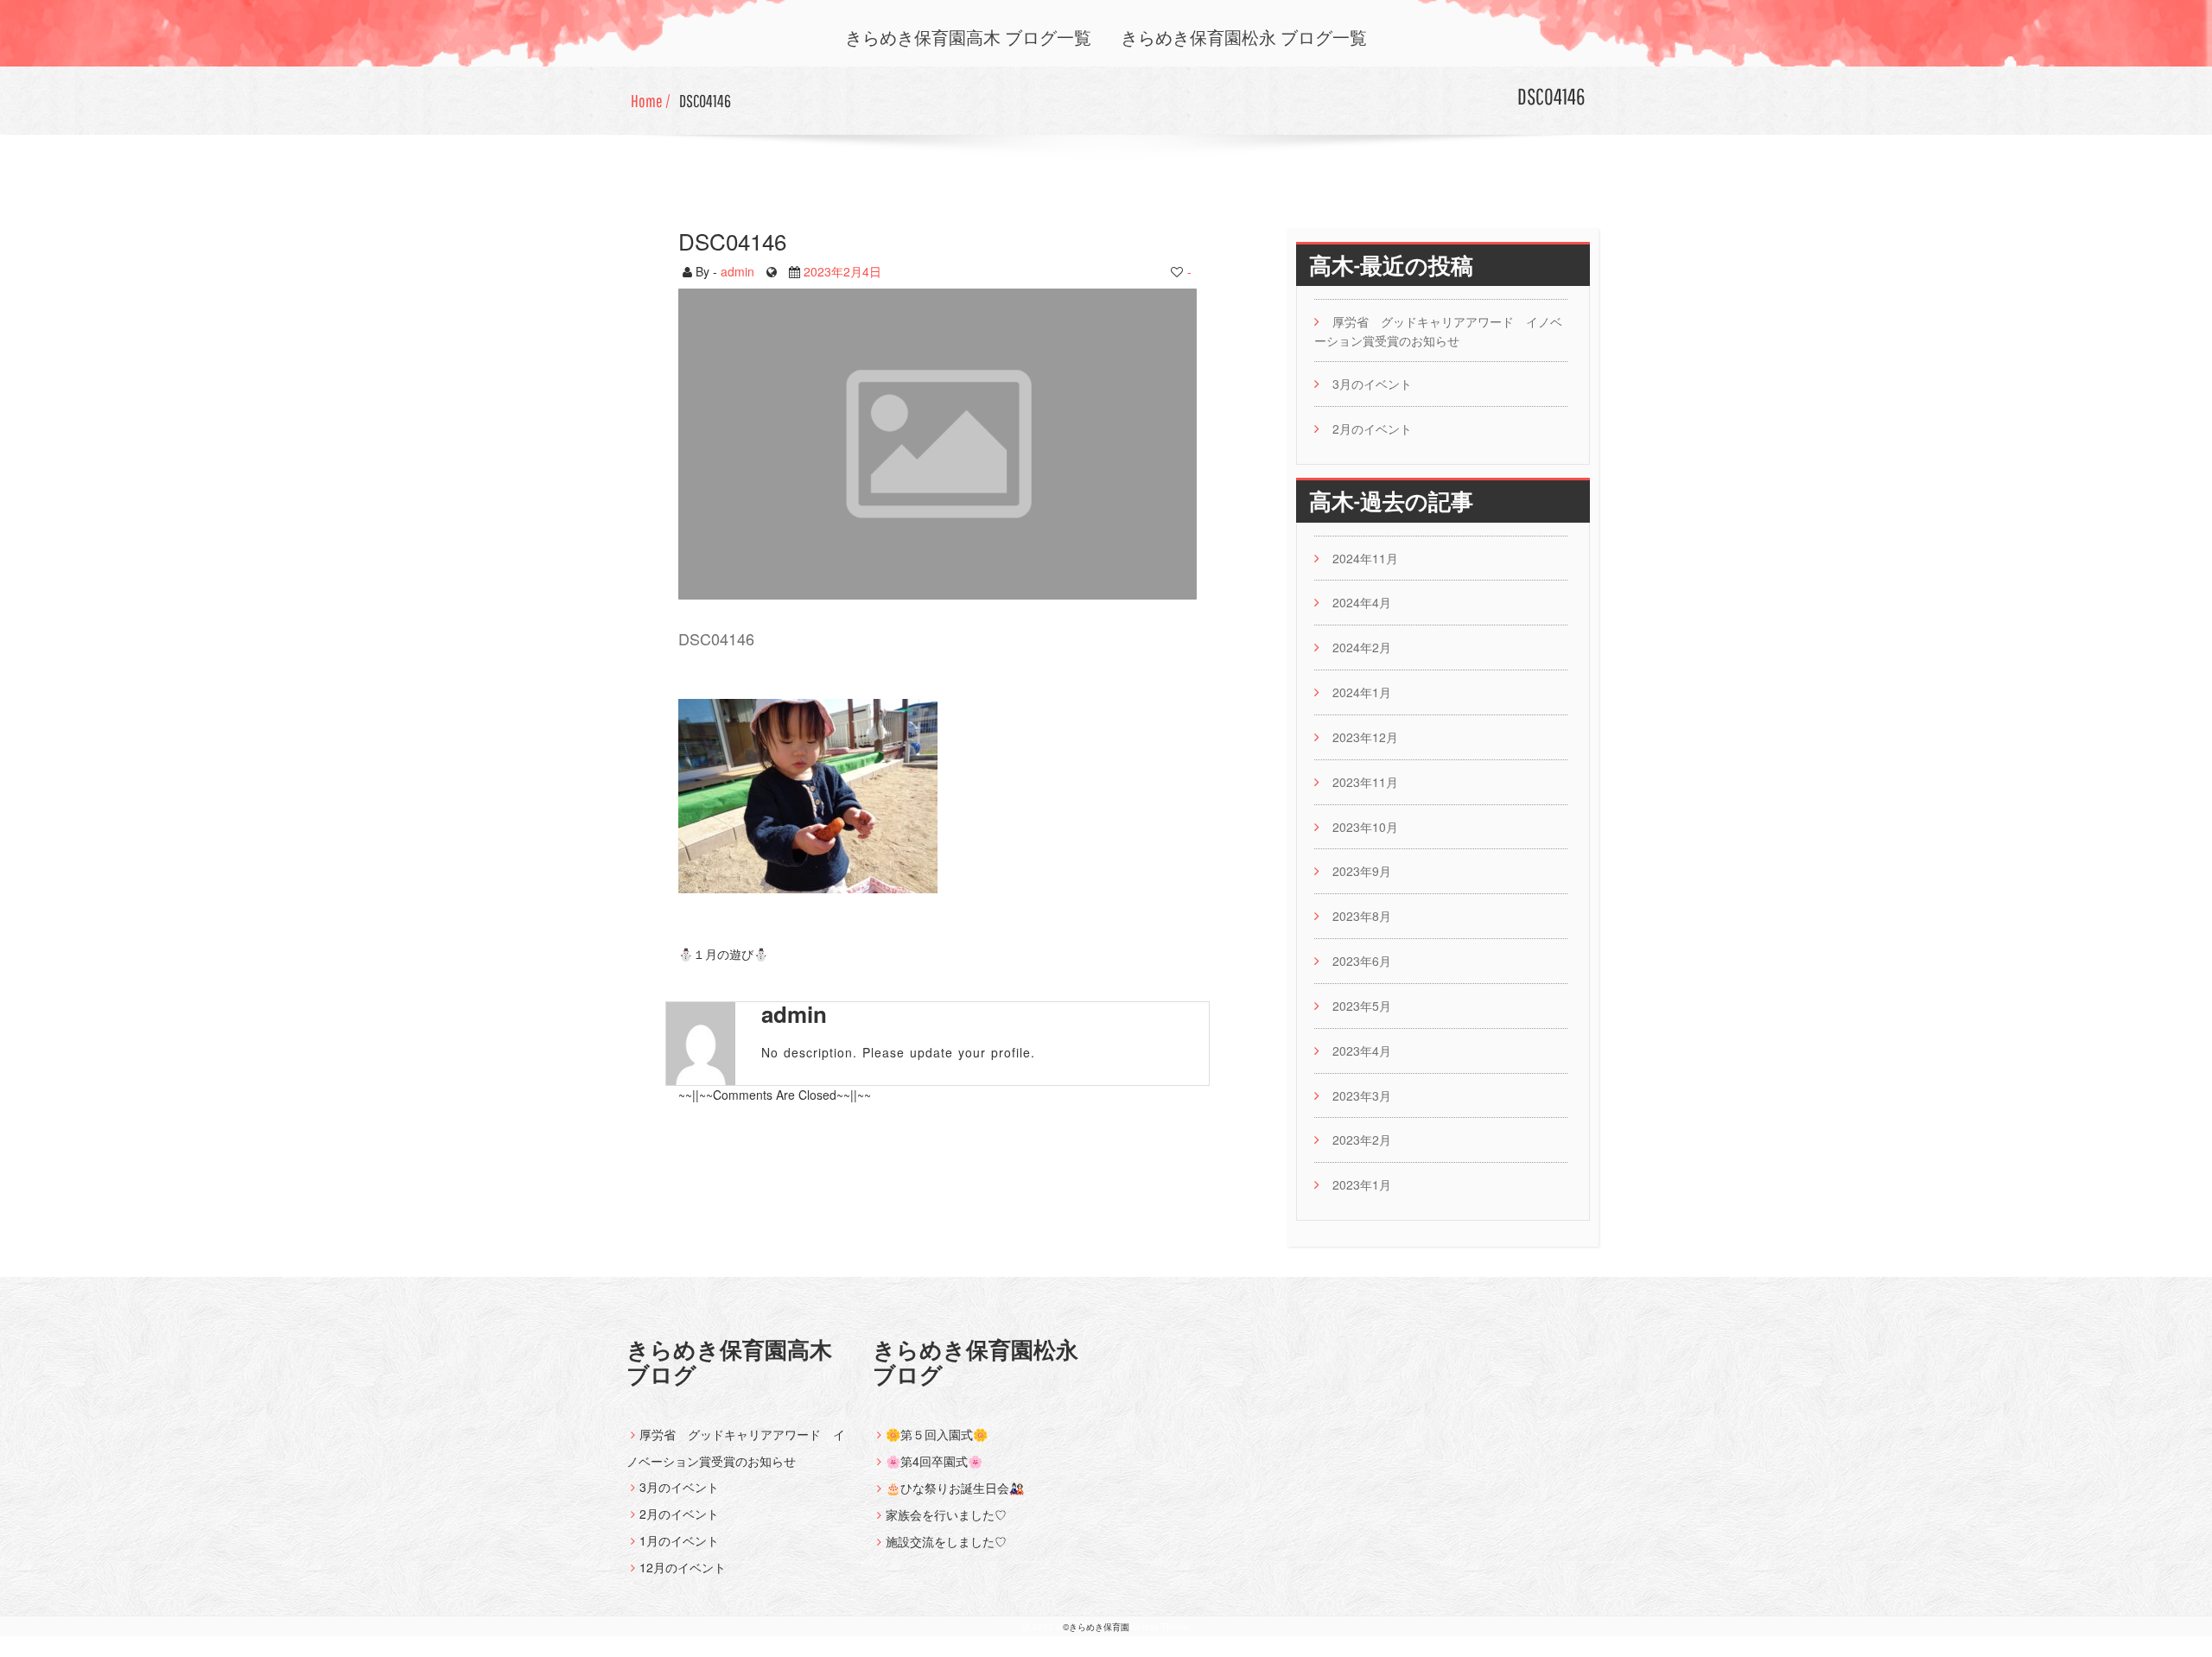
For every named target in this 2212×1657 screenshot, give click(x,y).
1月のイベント (679, 1540)
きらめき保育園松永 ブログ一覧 (1244, 38)
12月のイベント (683, 1567)
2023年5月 (1362, 1006)
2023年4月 (1362, 1051)
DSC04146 (705, 101)
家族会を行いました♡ (946, 1514)
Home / (651, 101)
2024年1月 (1362, 692)
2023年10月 (1365, 827)
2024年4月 (1362, 602)
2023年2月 (1362, 1140)
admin (737, 270)
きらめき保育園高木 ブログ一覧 (968, 38)
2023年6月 (1362, 961)
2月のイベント (1372, 429)
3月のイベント (1372, 384)
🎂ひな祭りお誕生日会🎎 (955, 1488)
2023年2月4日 (842, 270)
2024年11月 (1365, 558)
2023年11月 (1365, 782)
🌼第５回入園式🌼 (937, 1434)
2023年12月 (1365, 737)
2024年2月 (1362, 647)
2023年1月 (1362, 1184)
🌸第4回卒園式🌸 (934, 1461)
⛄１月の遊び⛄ (723, 953)
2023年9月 (1362, 871)
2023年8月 (1362, 916)
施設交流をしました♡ (946, 1541)
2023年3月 (1362, 1095)
